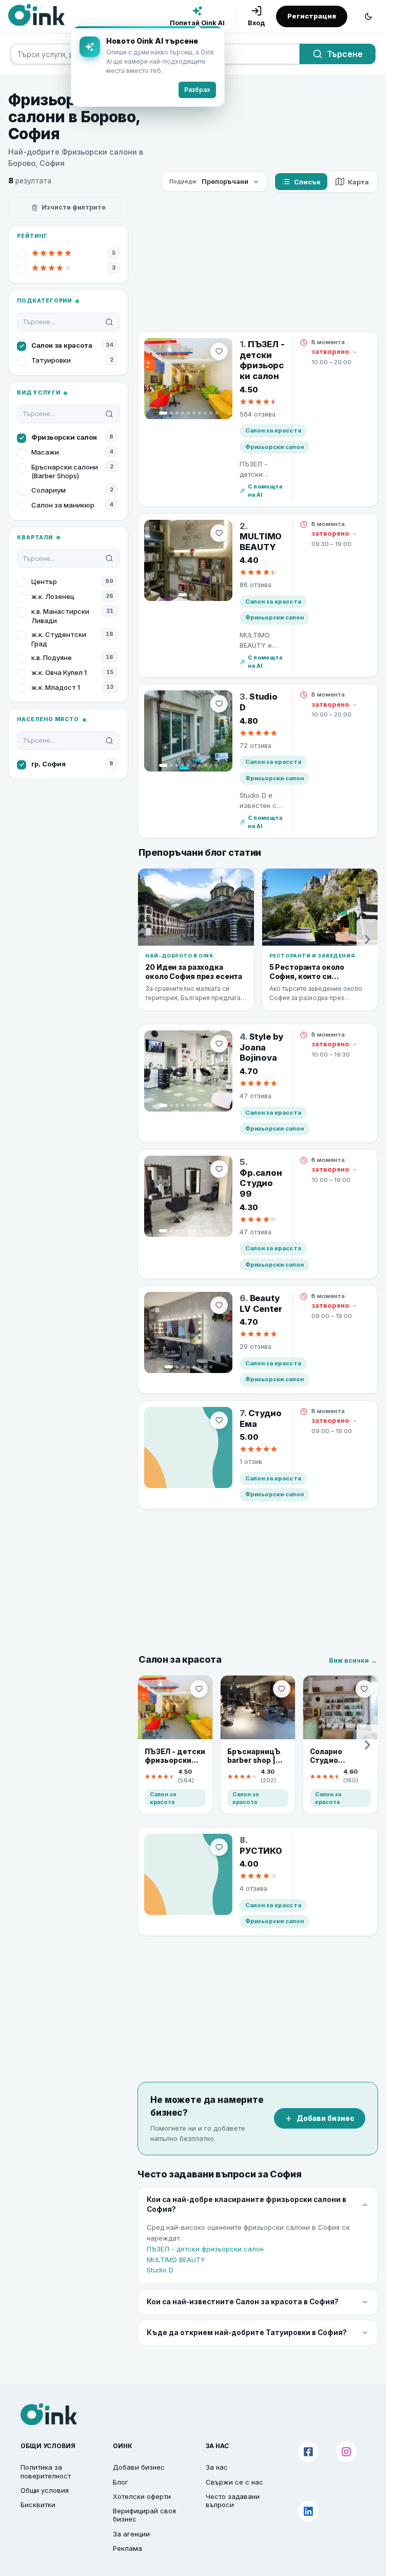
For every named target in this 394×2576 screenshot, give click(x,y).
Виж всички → (353, 1660)
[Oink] (36, 15)
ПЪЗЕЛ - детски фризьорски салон (205, 2249)
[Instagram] (346, 2452)
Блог (121, 2482)
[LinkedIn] (308, 2511)
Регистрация (312, 16)
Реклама (127, 2548)
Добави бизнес (326, 2118)
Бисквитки (38, 2505)
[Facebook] (308, 2452)
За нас (217, 2467)
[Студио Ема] (188, 1447)
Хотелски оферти (142, 2496)
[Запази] (219, 351)
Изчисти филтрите (74, 207)
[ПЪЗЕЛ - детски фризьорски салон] (188, 379)
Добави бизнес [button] (139, 2467)
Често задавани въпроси (233, 2500)
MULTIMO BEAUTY (176, 2260)
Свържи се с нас (234, 2482)
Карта (358, 182)
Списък (307, 182)
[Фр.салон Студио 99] (188, 1196)
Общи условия (45, 2490)
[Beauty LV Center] (188, 1332)
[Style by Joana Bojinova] (188, 1071)
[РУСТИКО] (188, 1874)
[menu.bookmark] (199, 1689)
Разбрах (197, 90)
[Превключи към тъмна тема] (368, 16)
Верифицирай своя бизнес (144, 2515)
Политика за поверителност (46, 2471)
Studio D (160, 2270)
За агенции (131, 2534)
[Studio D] (188, 731)
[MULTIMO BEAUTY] (188, 560)
